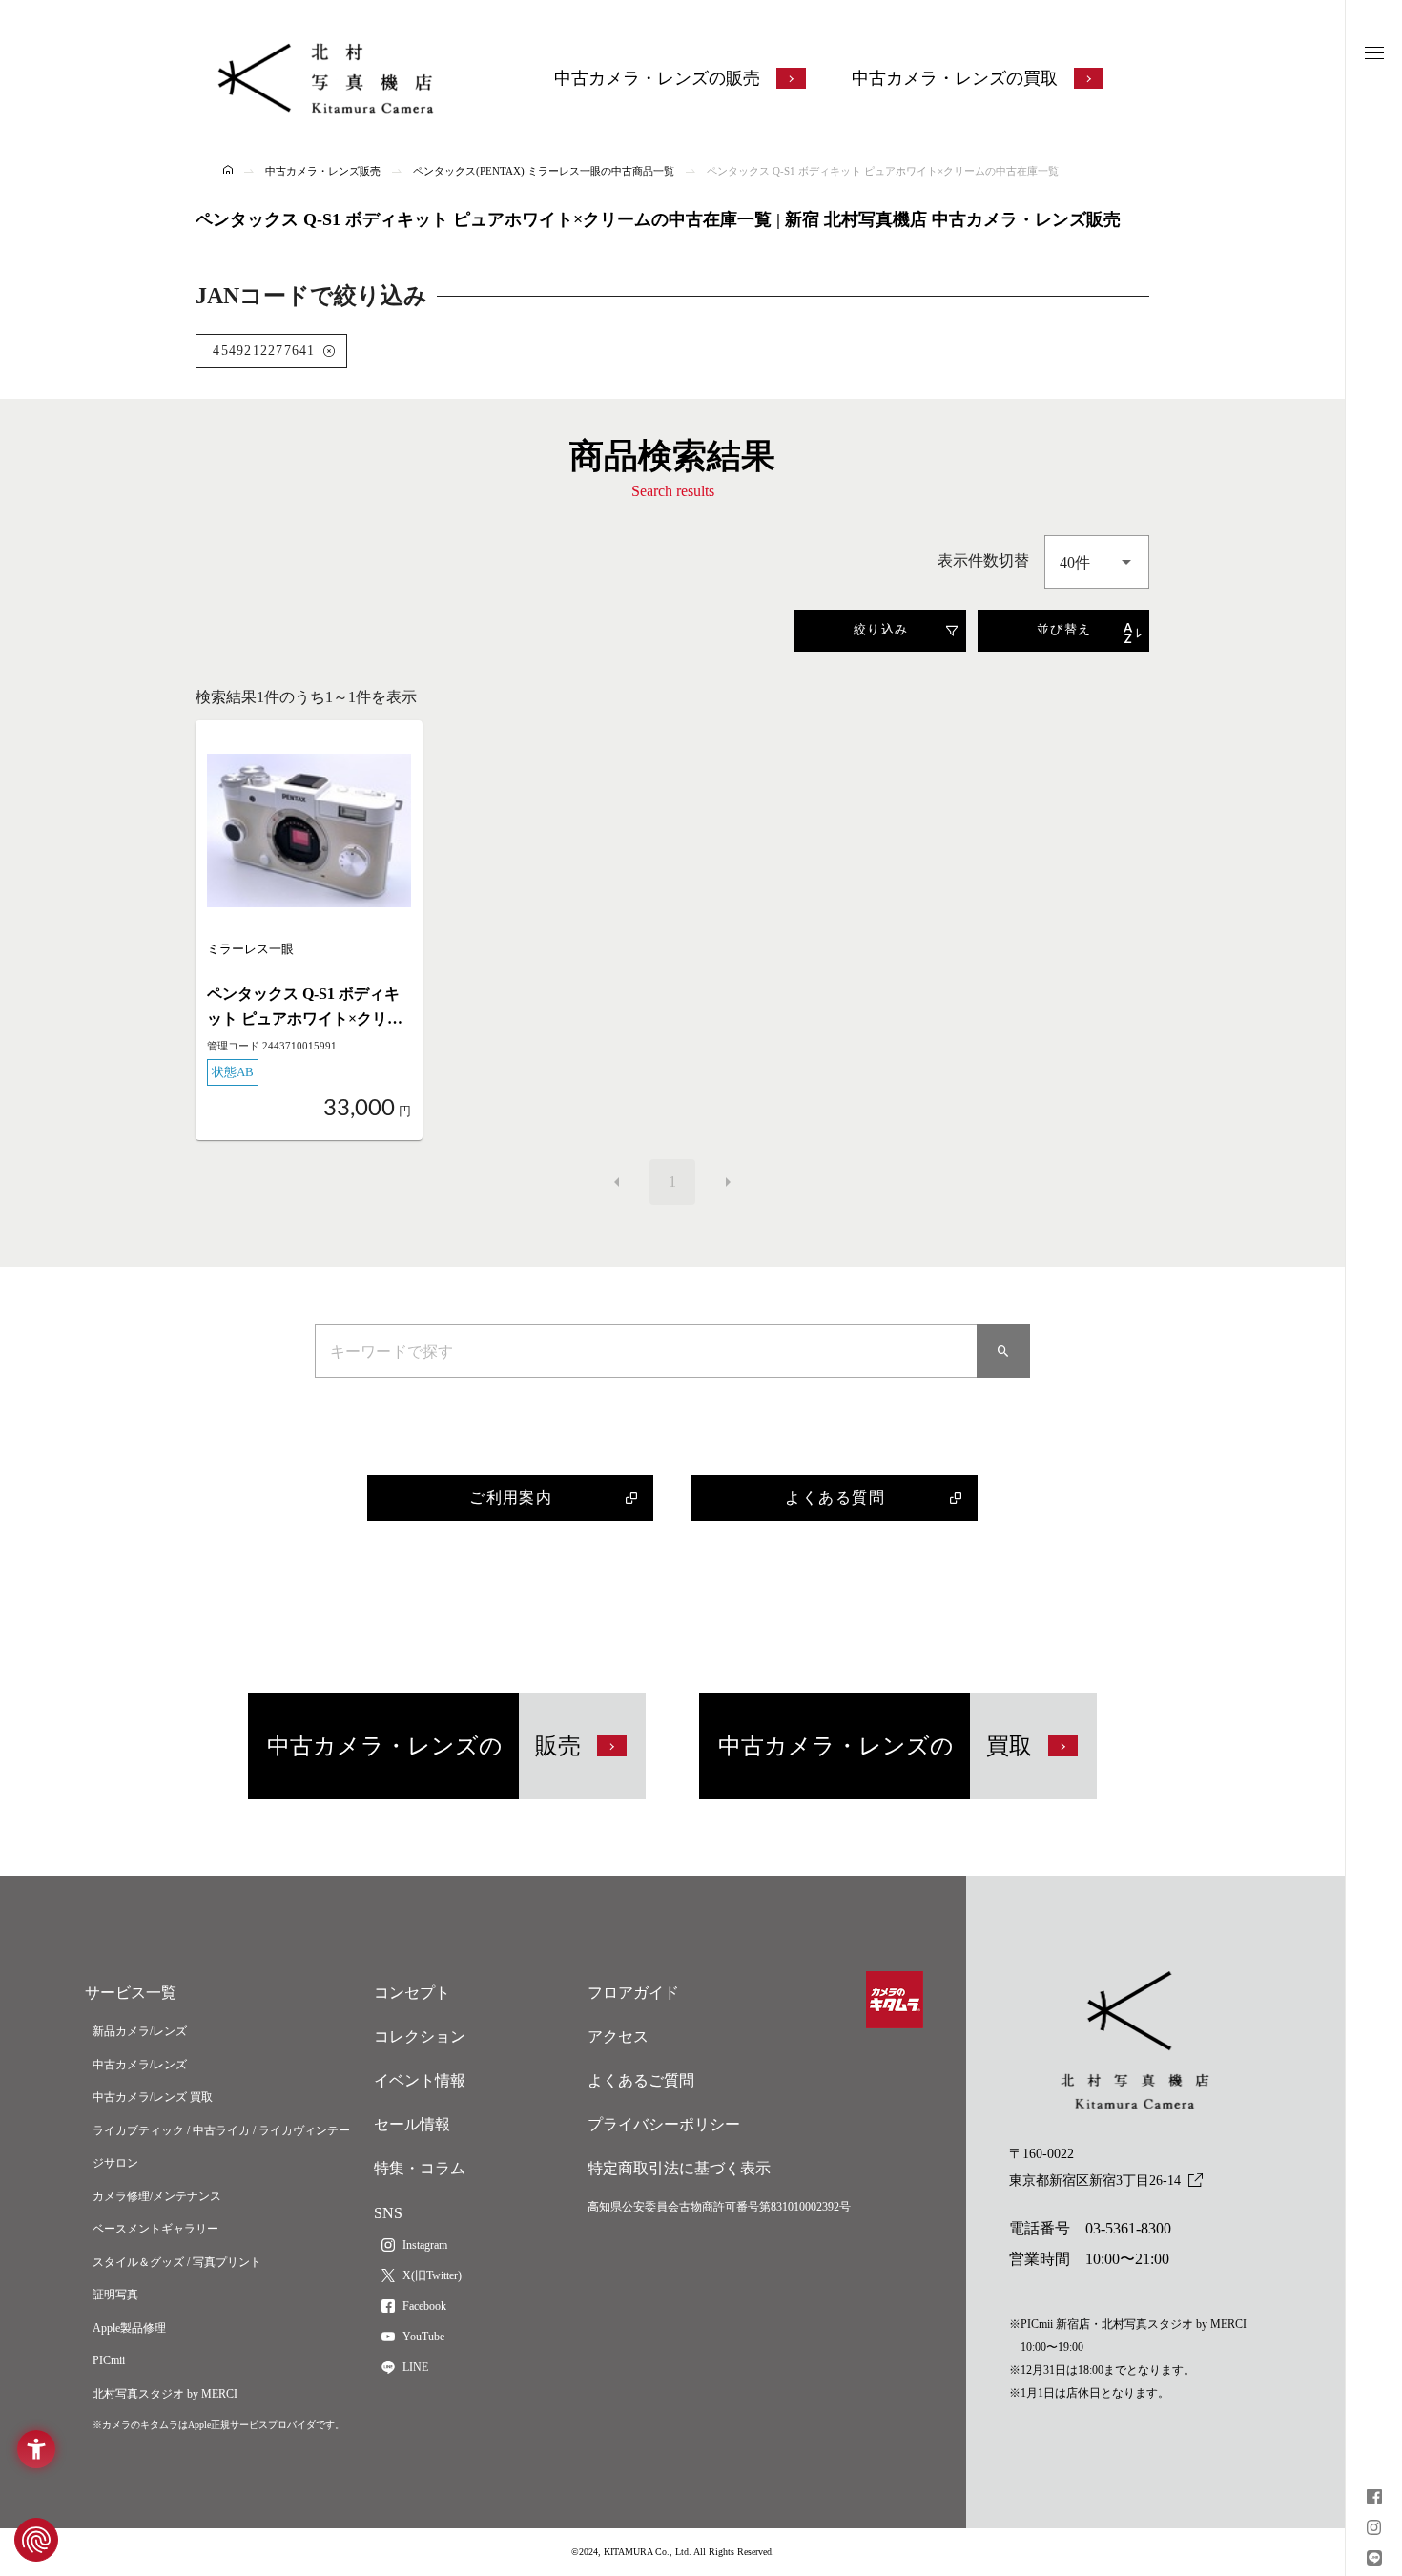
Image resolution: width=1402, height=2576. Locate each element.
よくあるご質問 (641, 2080)
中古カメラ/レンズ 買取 (153, 2097)
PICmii (109, 2360)
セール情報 (412, 2124)
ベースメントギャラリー (155, 2229)
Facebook (424, 2306)
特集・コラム (420, 2168)
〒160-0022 (1095, 2167)
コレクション (420, 2036)
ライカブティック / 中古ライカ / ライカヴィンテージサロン (221, 2147)
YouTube (423, 2337)
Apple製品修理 (129, 2328)
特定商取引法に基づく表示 (679, 2168)
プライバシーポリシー (664, 2124)
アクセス (618, 2036)
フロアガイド (633, 1993)
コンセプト (412, 1993)
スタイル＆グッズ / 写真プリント (177, 2262)
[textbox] (1097, 562)
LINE (415, 2367)
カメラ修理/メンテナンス (157, 2196)
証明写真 (115, 2295)
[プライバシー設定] (36, 2540)
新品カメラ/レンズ (140, 2031)
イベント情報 (420, 2080)
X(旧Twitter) (432, 2275)
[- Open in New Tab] (1374, 2499)
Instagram (425, 2245)
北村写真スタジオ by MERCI (165, 2394)
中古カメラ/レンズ (140, 2065)
